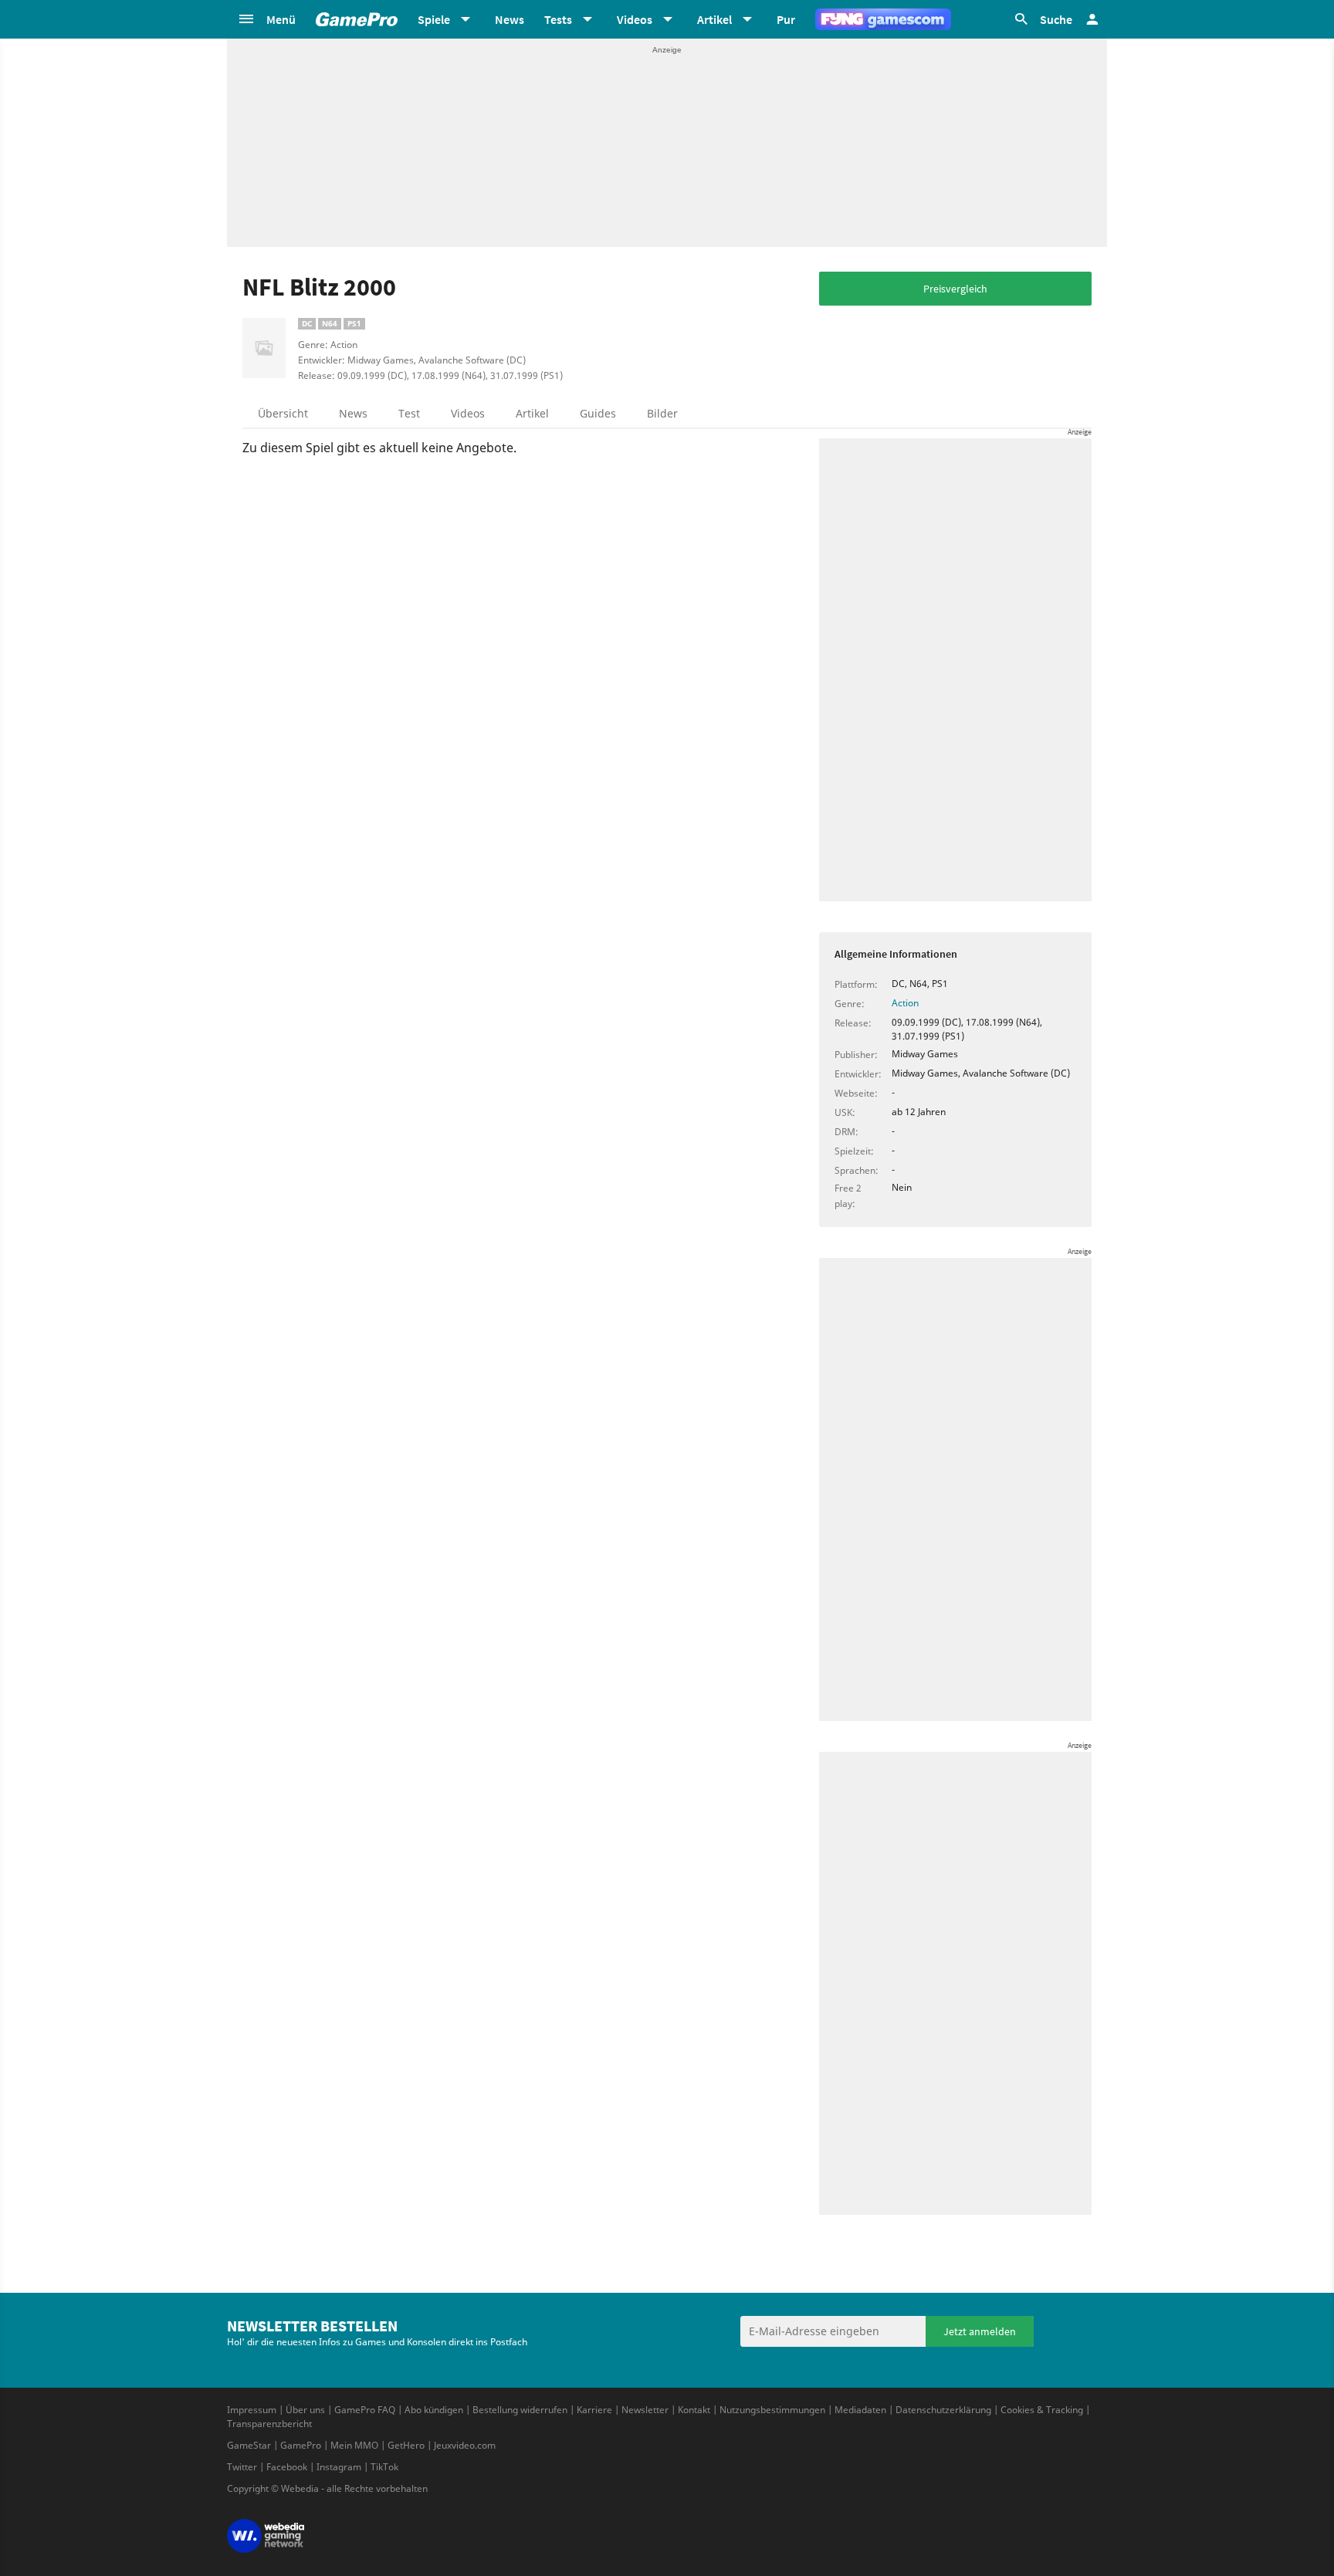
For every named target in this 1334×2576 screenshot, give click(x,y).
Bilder (662, 413)
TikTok (384, 2467)
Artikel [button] (714, 19)
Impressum (252, 2410)
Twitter (242, 2467)
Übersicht (283, 413)
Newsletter (645, 2410)
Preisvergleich (955, 289)
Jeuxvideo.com (465, 2445)
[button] (266, 19)
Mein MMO (354, 2445)
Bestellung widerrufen (520, 2410)
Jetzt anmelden (980, 2331)
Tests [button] (558, 19)
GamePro (301, 2445)
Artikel (532, 413)
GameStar (249, 2445)
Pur (786, 19)
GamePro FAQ (365, 2410)
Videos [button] (635, 19)
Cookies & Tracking (1042, 2410)
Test (409, 413)
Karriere (594, 2410)
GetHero (406, 2445)
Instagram (339, 2467)
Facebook (287, 2467)
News (510, 19)
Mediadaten (860, 2410)
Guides (598, 413)
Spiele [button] (434, 19)
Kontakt (694, 2410)
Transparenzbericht (269, 2424)
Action (905, 1003)
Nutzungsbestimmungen (772, 2410)
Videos (468, 413)
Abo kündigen (434, 2410)
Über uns (305, 2410)
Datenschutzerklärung (943, 2410)
